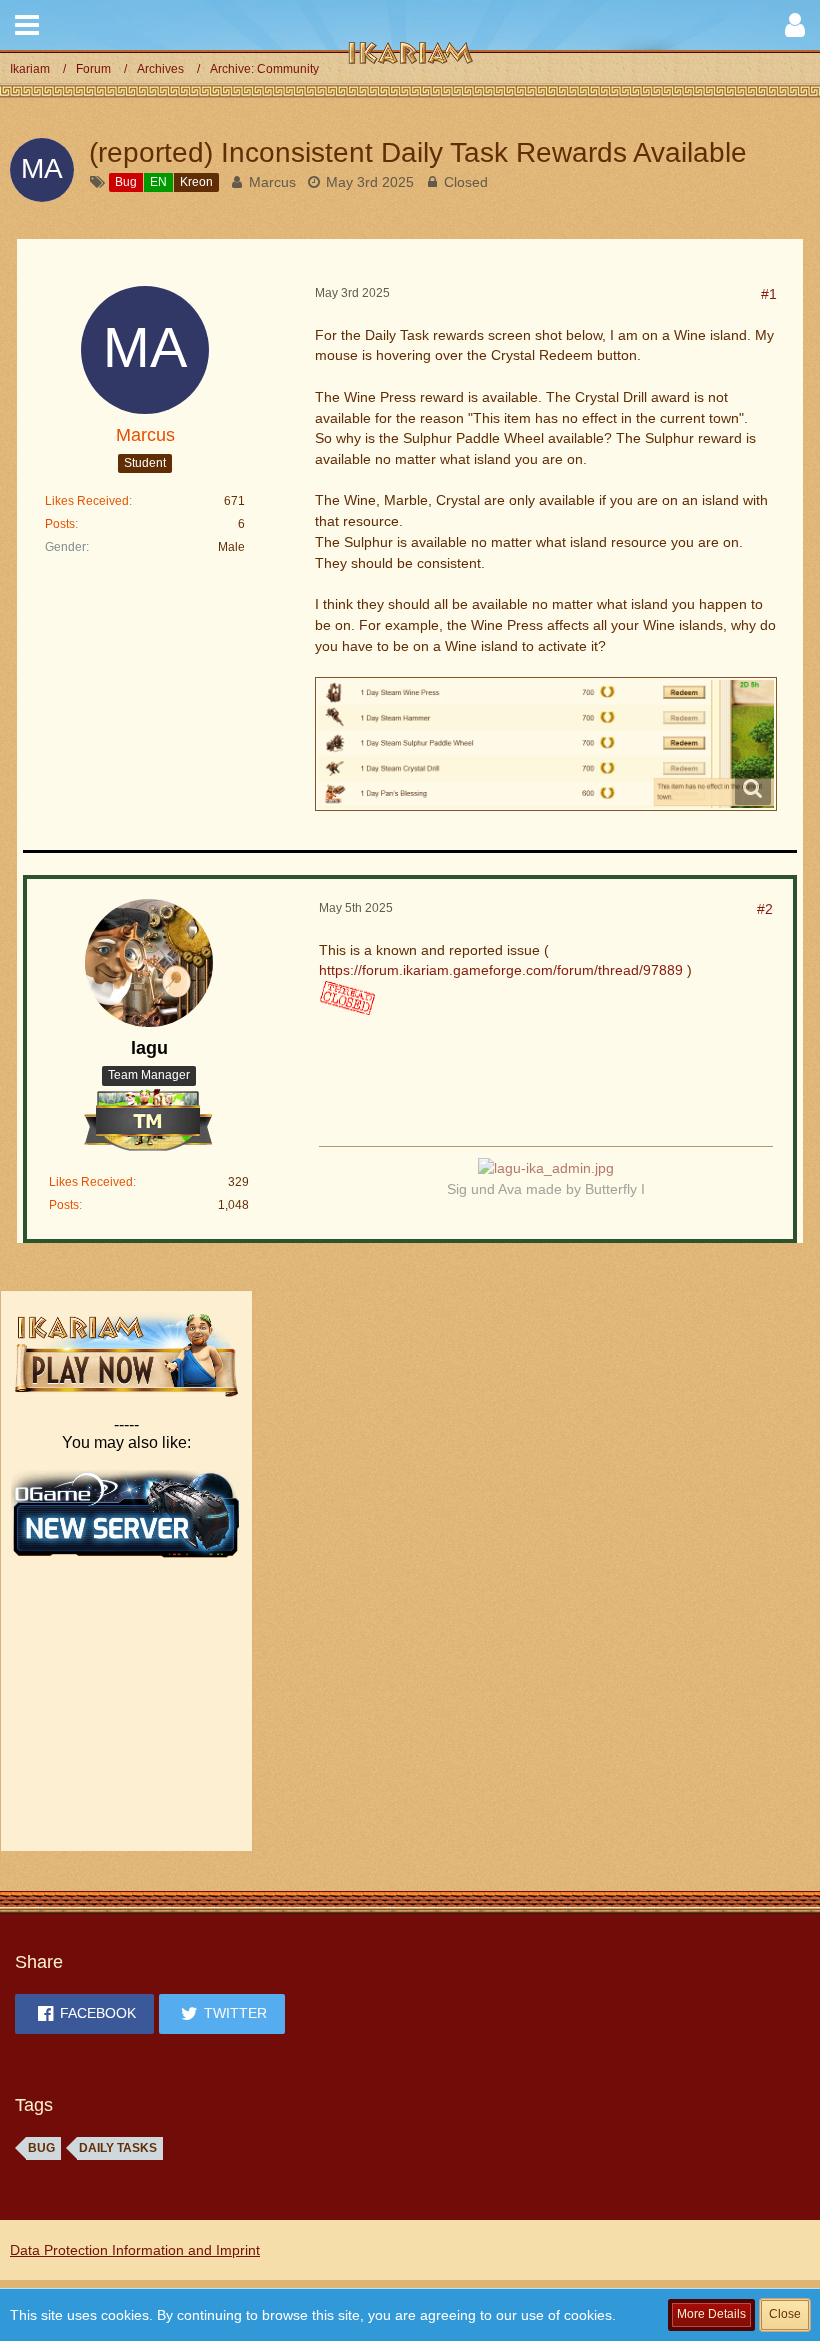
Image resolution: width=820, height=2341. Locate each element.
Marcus (272, 182)
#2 (765, 909)
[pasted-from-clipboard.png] (546, 744)
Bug (41, 2148)
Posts (60, 524)
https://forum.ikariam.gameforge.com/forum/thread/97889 (501, 970)
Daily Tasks (118, 2148)
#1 (769, 294)
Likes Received (87, 501)
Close (785, 2314)
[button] (27, 25)
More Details (711, 2314)
